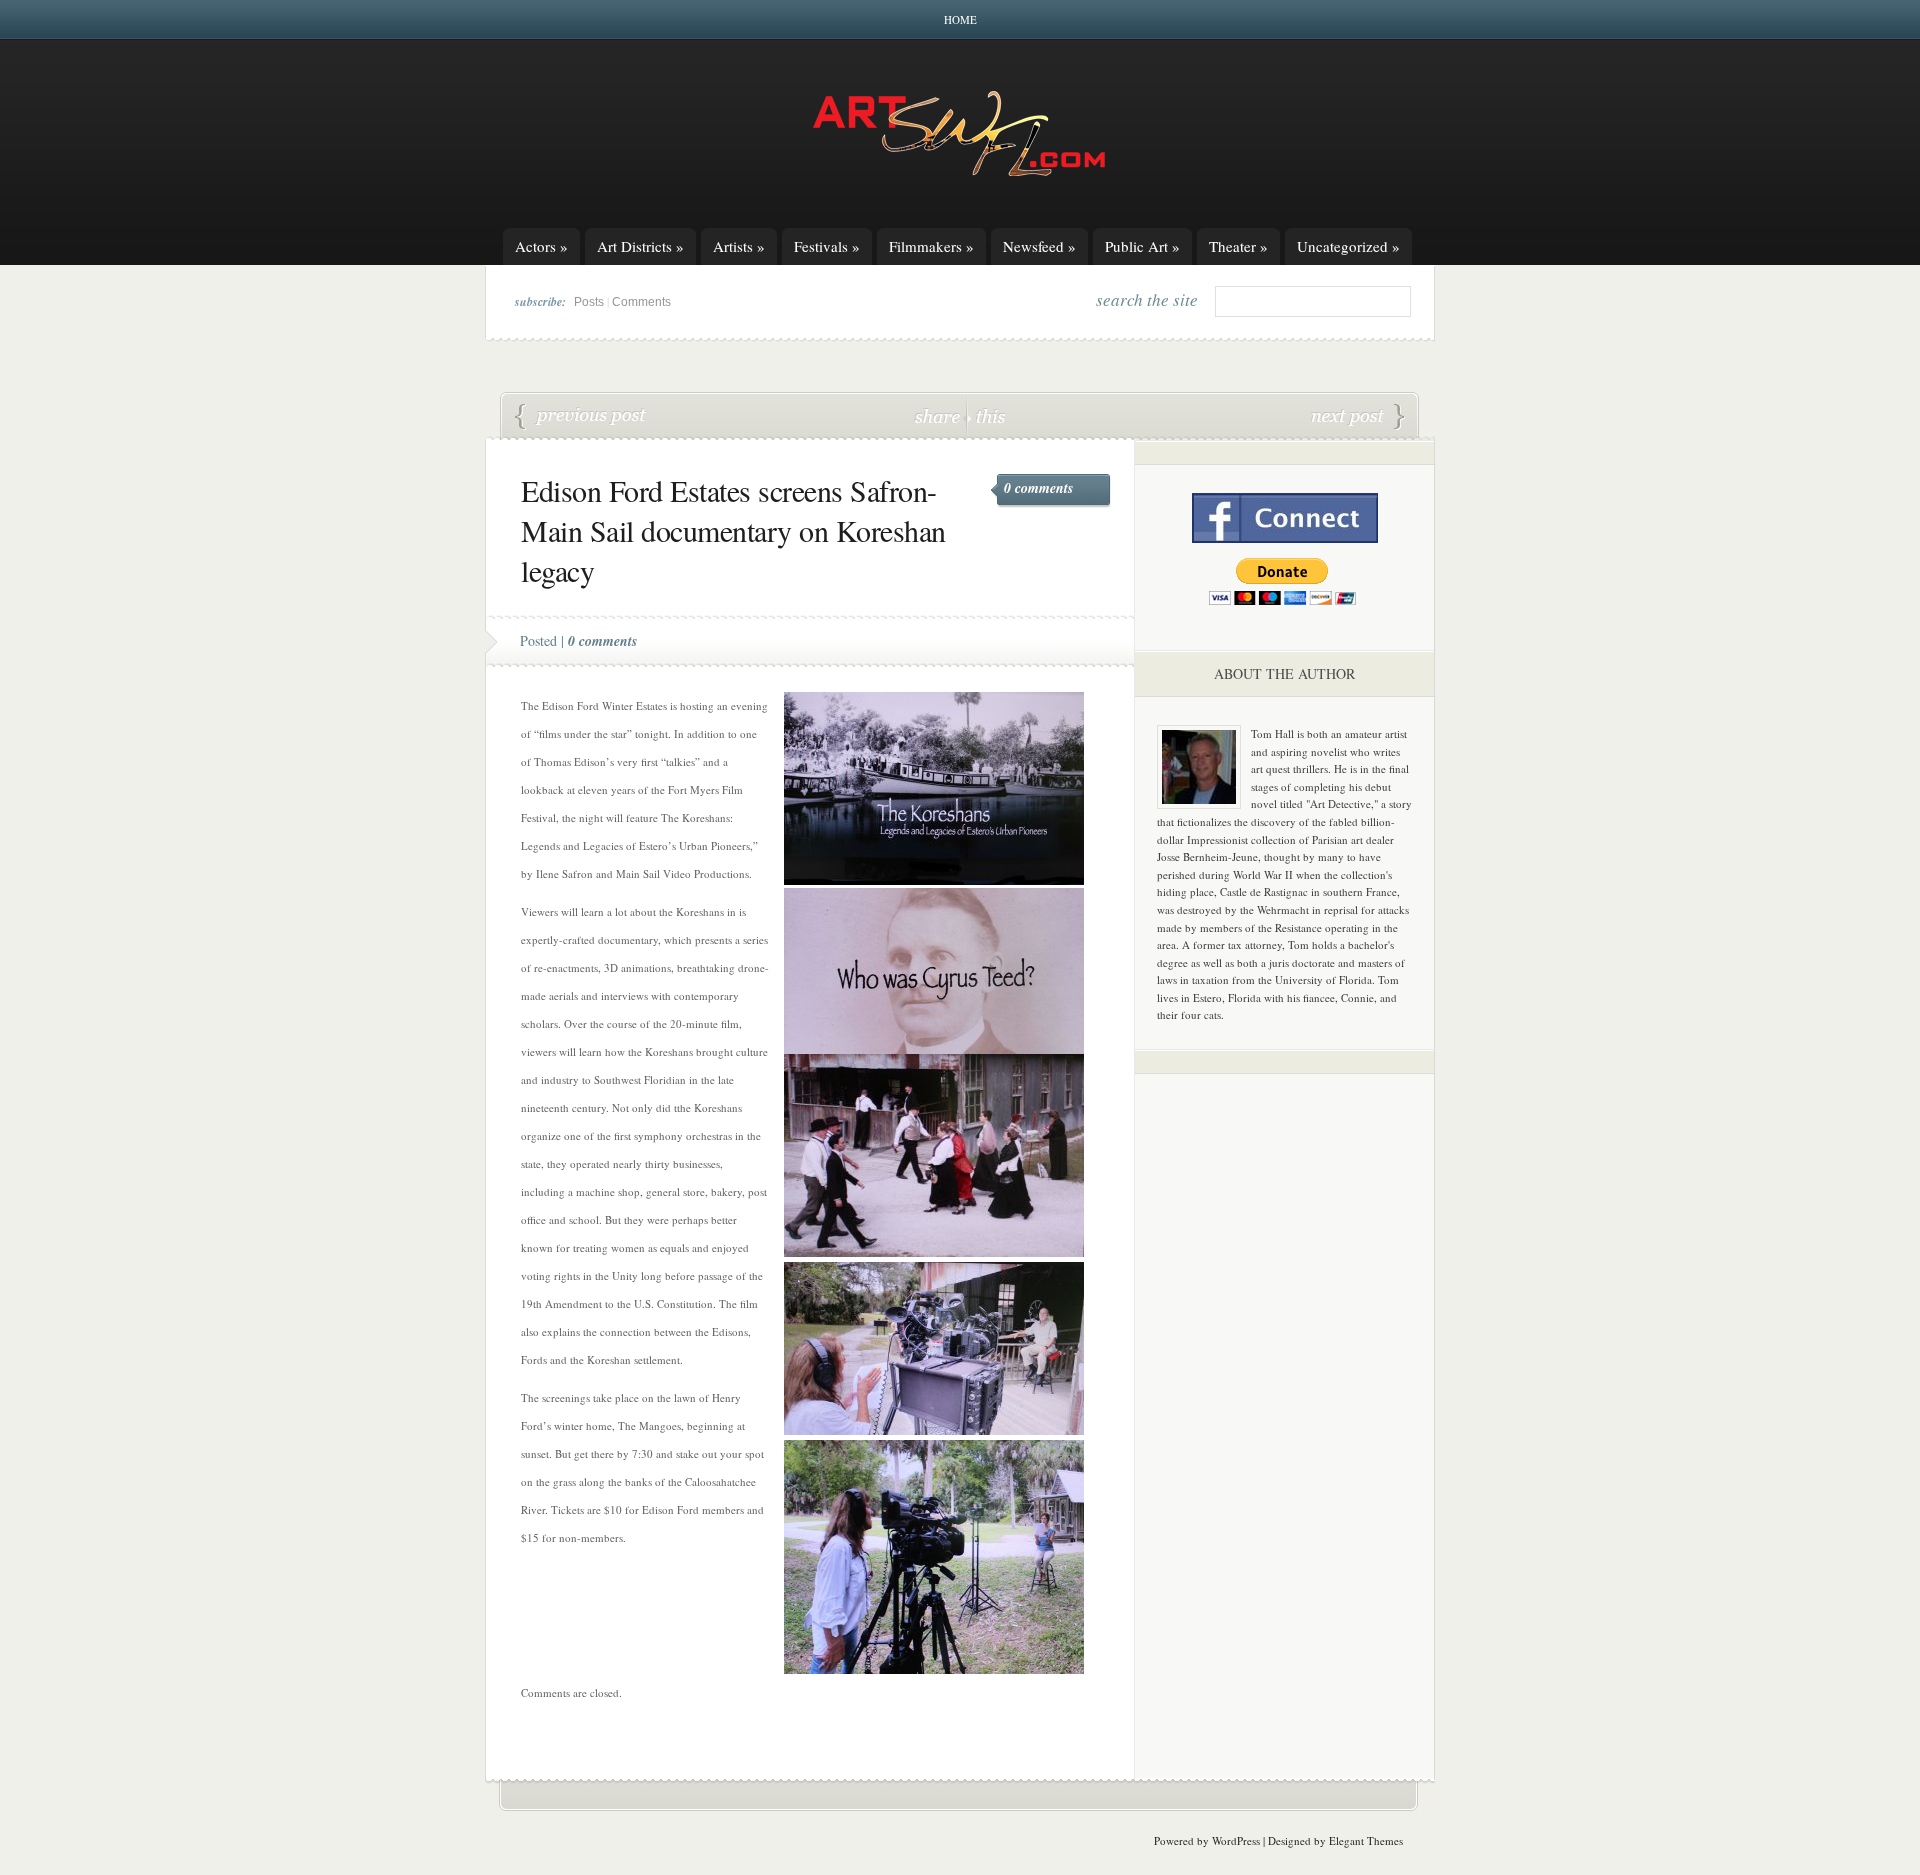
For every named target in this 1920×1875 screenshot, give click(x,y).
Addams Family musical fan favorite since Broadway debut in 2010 (1358, 417)
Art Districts (640, 246)
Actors (541, 246)
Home (960, 19)
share (939, 415)
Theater (1238, 246)
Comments (641, 302)
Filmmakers (931, 246)
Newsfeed (1039, 246)
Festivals (827, 246)
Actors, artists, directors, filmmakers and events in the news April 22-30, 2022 (581, 417)
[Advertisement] (1285, 1402)
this (986, 415)
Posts (589, 302)
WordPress (1236, 1840)
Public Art (1142, 246)
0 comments (1038, 488)
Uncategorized (1348, 246)
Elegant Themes (1366, 1840)
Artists (739, 246)
